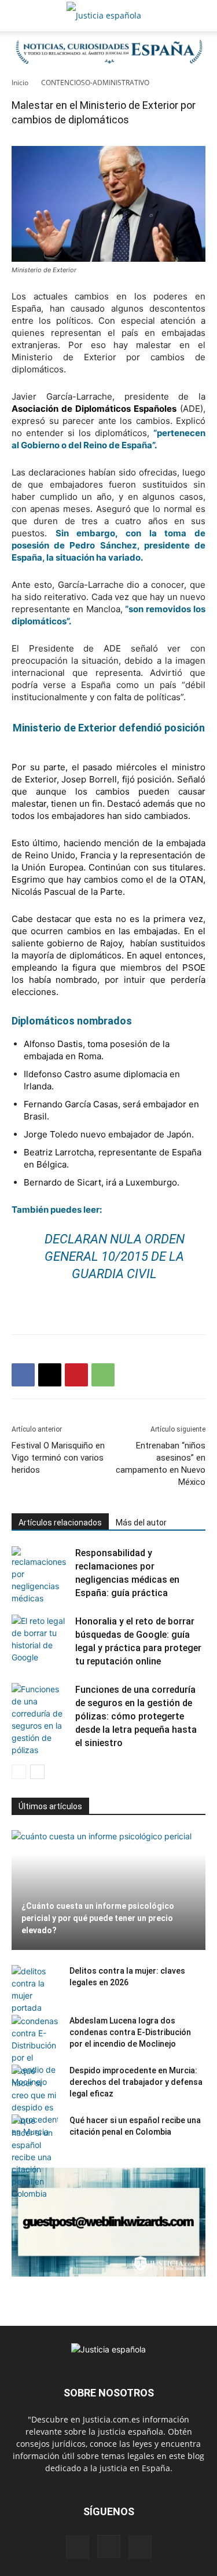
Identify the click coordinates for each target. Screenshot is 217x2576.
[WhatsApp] (103, 1375)
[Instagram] (109, 2546)
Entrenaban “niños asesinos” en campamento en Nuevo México (161, 1464)
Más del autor (141, 1523)
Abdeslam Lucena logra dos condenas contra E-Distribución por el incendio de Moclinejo (130, 2032)
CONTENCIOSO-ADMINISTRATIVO (95, 83)
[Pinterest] (76, 1375)
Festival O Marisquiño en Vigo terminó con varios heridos (58, 1458)
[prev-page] (19, 1772)
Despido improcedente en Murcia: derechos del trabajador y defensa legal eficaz (136, 2082)
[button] (20, 16)
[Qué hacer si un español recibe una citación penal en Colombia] (35, 2157)
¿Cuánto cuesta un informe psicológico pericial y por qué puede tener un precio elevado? (98, 1918)
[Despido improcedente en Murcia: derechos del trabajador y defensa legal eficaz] (35, 2101)
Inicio (20, 83)
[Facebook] (23, 1375)
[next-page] (37, 1772)
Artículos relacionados (60, 1523)
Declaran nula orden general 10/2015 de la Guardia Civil (115, 1256)
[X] (50, 1375)
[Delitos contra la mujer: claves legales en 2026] (35, 1989)
